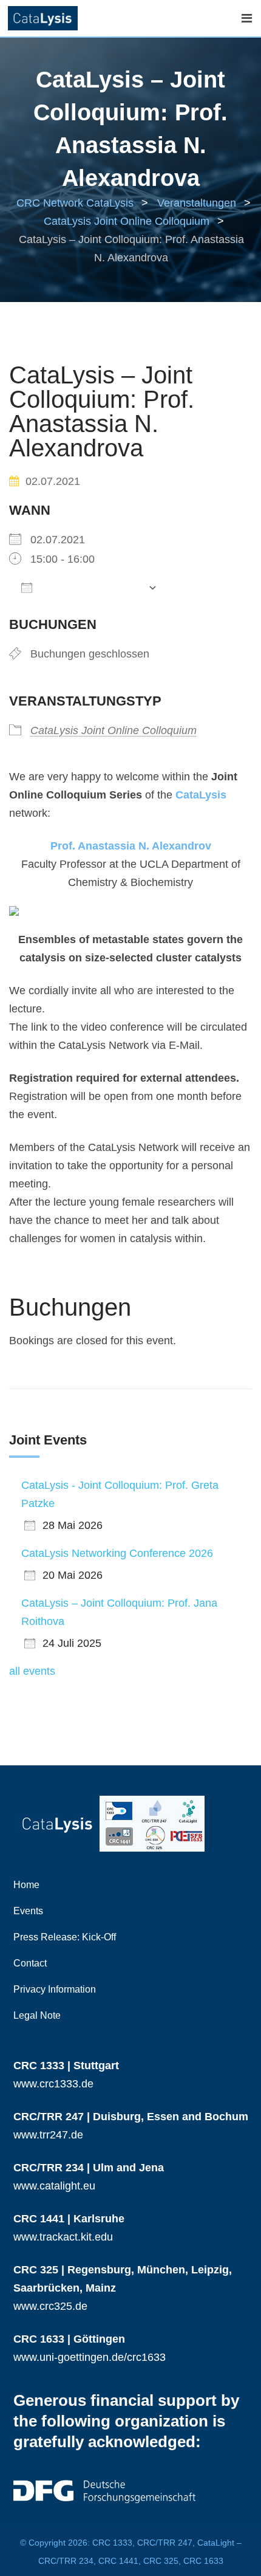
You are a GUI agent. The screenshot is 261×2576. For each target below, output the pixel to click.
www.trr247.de (48, 2135)
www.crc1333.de (53, 2084)
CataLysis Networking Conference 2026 (117, 1553)
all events (32, 1671)
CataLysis (201, 795)
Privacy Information (55, 1989)
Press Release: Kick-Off (65, 1937)
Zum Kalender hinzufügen (90, 587)
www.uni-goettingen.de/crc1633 (90, 2357)
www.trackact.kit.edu (63, 2237)
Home (26, 1885)
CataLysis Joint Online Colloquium (114, 730)
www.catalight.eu (54, 2186)
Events (28, 1911)
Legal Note (37, 2015)
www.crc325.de (50, 2306)
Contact (30, 1963)
